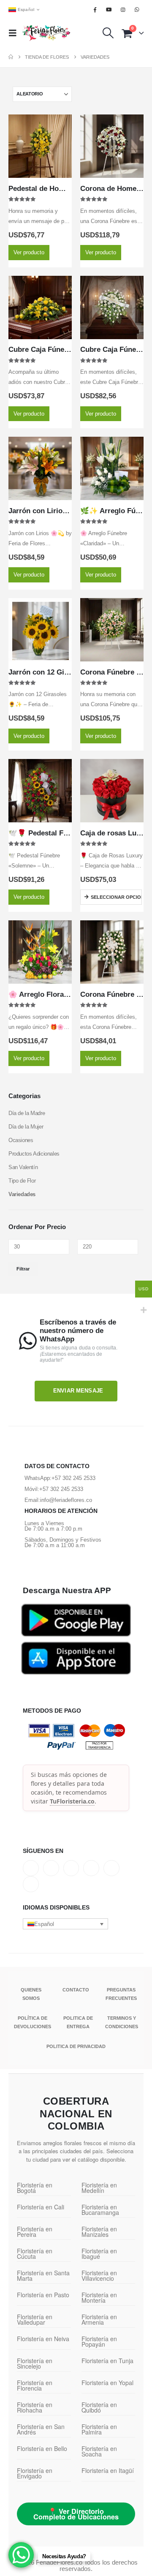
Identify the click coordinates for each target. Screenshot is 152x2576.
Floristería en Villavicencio (99, 2275)
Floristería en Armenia (99, 2319)
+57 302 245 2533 (73, 1478)
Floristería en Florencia (35, 2385)
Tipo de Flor (22, 1181)
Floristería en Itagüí (108, 2470)
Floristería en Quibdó (99, 2407)
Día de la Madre (27, 1113)
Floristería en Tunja (107, 2361)
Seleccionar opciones (116, 897)
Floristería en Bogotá (35, 2188)
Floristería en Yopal (107, 2383)
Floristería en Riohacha (35, 2407)
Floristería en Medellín (99, 2188)
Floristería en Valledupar (35, 2319)
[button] (15, 33)
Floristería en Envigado (35, 2473)
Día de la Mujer (26, 1127)
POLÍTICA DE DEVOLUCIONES (33, 2022)
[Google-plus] (71, 1868)
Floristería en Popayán (99, 2341)
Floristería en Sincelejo (35, 2363)
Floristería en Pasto (43, 2295)
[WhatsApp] (137, 10)
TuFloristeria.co (72, 1801)
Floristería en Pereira (35, 2232)
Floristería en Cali (41, 2207)
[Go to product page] (40, 146)
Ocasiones (21, 1140)
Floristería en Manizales (99, 2232)
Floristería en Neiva (43, 2339)
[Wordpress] (91, 1868)
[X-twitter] (51, 1868)
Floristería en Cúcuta (35, 2254)
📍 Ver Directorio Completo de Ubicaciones (76, 2514)
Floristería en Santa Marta (43, 2275)
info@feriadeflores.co (66, 1500)
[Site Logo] (46, 33)
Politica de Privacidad (76, 2046)
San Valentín (23, 1167)
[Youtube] (109, 10)
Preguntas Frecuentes (121, 1994)
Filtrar (23, 1269)
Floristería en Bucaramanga (100, 2210)
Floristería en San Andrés (41, 2429)
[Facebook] (95, 10)
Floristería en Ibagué (99, 2254)
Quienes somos (31, 1994)
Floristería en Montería (99, 2297)
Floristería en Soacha (99, 2451)
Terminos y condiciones (122, 2022)
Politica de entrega (78, 2022)
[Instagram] (123, 10)
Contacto (76, 1990)
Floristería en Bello (42, 2448)
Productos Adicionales (34, 1154)
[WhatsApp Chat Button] (21, 2555)
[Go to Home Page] (11, 57)
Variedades (22, 1194)
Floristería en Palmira (99, 2429)
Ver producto (29, 252)
